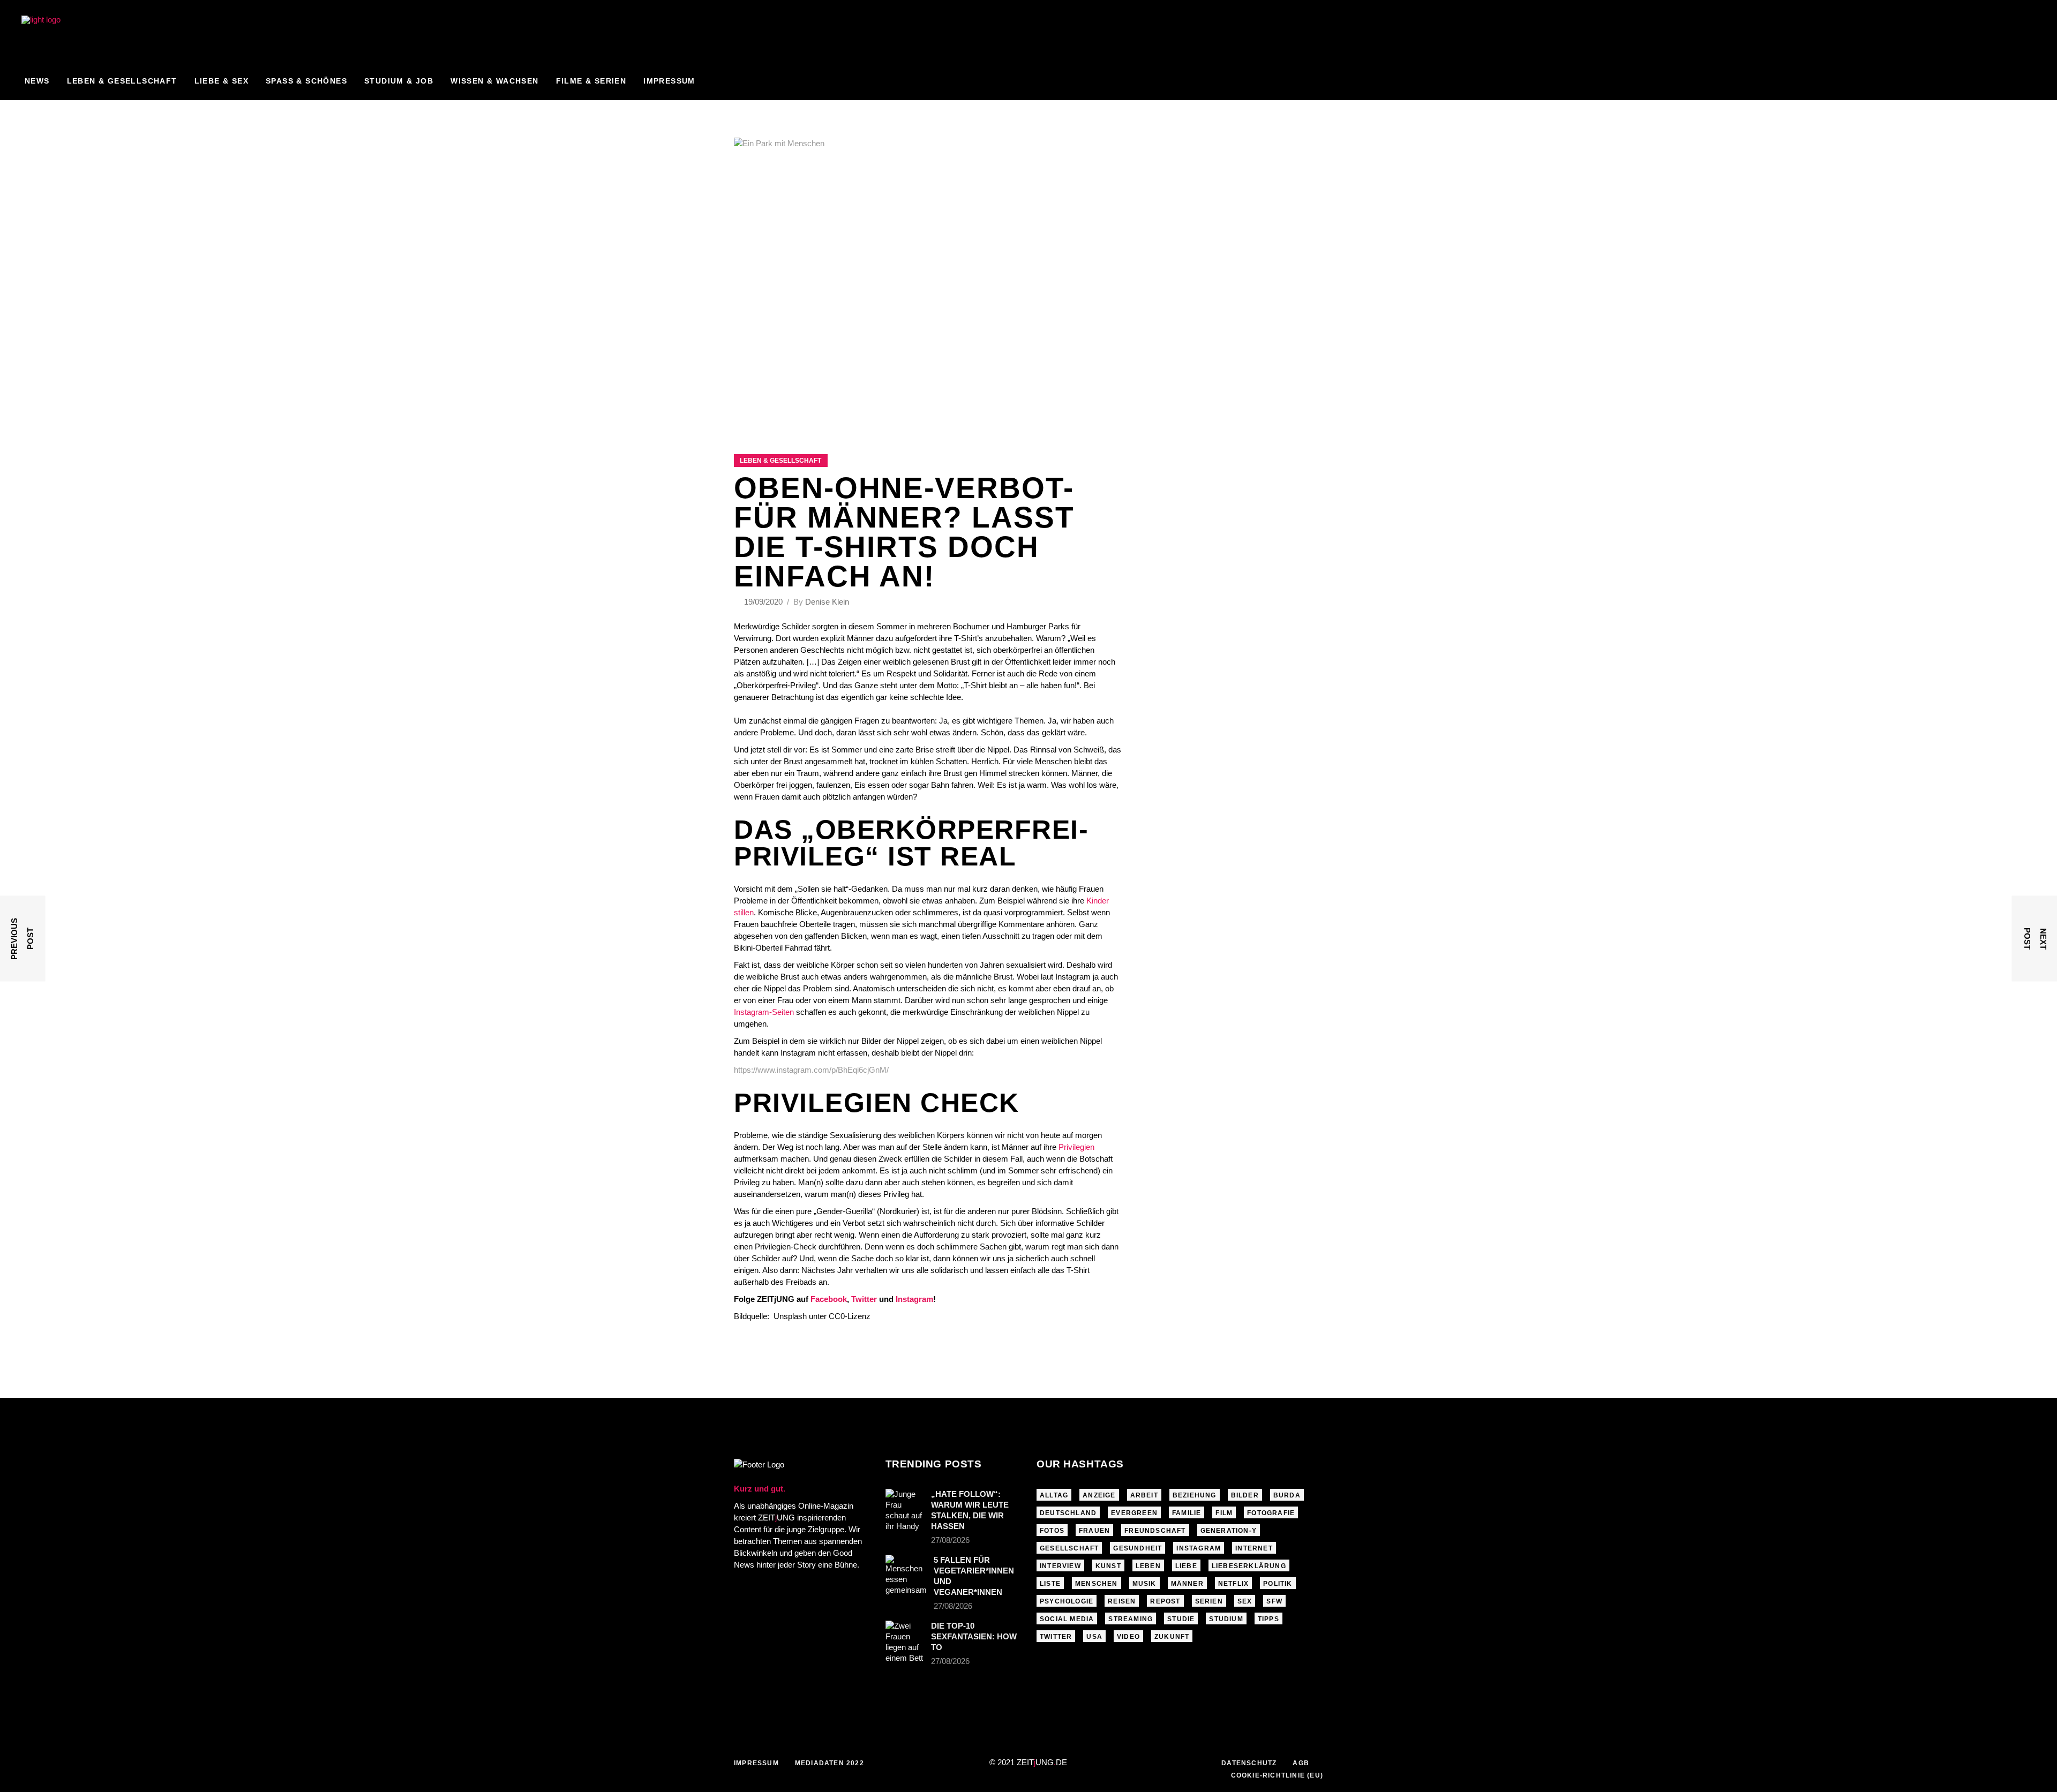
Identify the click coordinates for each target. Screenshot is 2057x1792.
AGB (1301, 1763)
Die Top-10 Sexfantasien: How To (974, 1636)
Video (1128, 1637)
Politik (1278, 1584)
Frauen (1094, 1531)
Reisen (1122, 1601)
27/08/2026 (950, 1540)
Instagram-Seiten (764, 1012)
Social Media (1067, 1619)
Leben (1148, 1566)
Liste (1050, 1584)
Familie (1187, 1513)
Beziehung (1195, 1495)
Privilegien (1076, 1147)
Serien (1209, 1601)
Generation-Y (1229, 1531)
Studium (1226, 1619)
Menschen (1097, 1584)
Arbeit (1144, 1495)
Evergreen (1134, 1513)
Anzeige (1099, 1495)
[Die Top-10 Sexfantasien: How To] (905, 1642)
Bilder (1245, 1495)
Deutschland (1068, 1513)
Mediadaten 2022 (829, 1763)
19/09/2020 (764, 602)
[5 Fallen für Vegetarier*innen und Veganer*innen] (906, 1575)
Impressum (756, 1763)
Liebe (1186, 1566)
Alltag (1054, 1495)
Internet (1254, 1548)
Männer (1187, 1584)
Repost (1165, 1601)
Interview (1060, 1566)
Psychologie (1067, 1601)
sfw (1274, 1601)
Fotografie (1271, 1513)
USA (1094, 1637)
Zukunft (1172, 1637)
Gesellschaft (1069, 1548)
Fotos (1052, 1531)
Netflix (1233, 1584)
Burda (1287, 1495)
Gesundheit (1138, 1548)
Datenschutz (1249, 1763)
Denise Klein (827, 602)
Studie (1181, 1619)
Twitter (1056, 1637)
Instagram (1199, 1548)
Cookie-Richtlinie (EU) (1277, 1775)
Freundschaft (1155, 1531)
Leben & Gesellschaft (780, 461)
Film (1224, 1513)
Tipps (1268, 1619)
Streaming (1131, 1619)
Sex (1245, 1601)
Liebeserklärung (1249, 1566)
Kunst (1108, 1566)
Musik (1144, 1584)
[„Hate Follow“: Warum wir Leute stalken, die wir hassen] (905, 1510)
